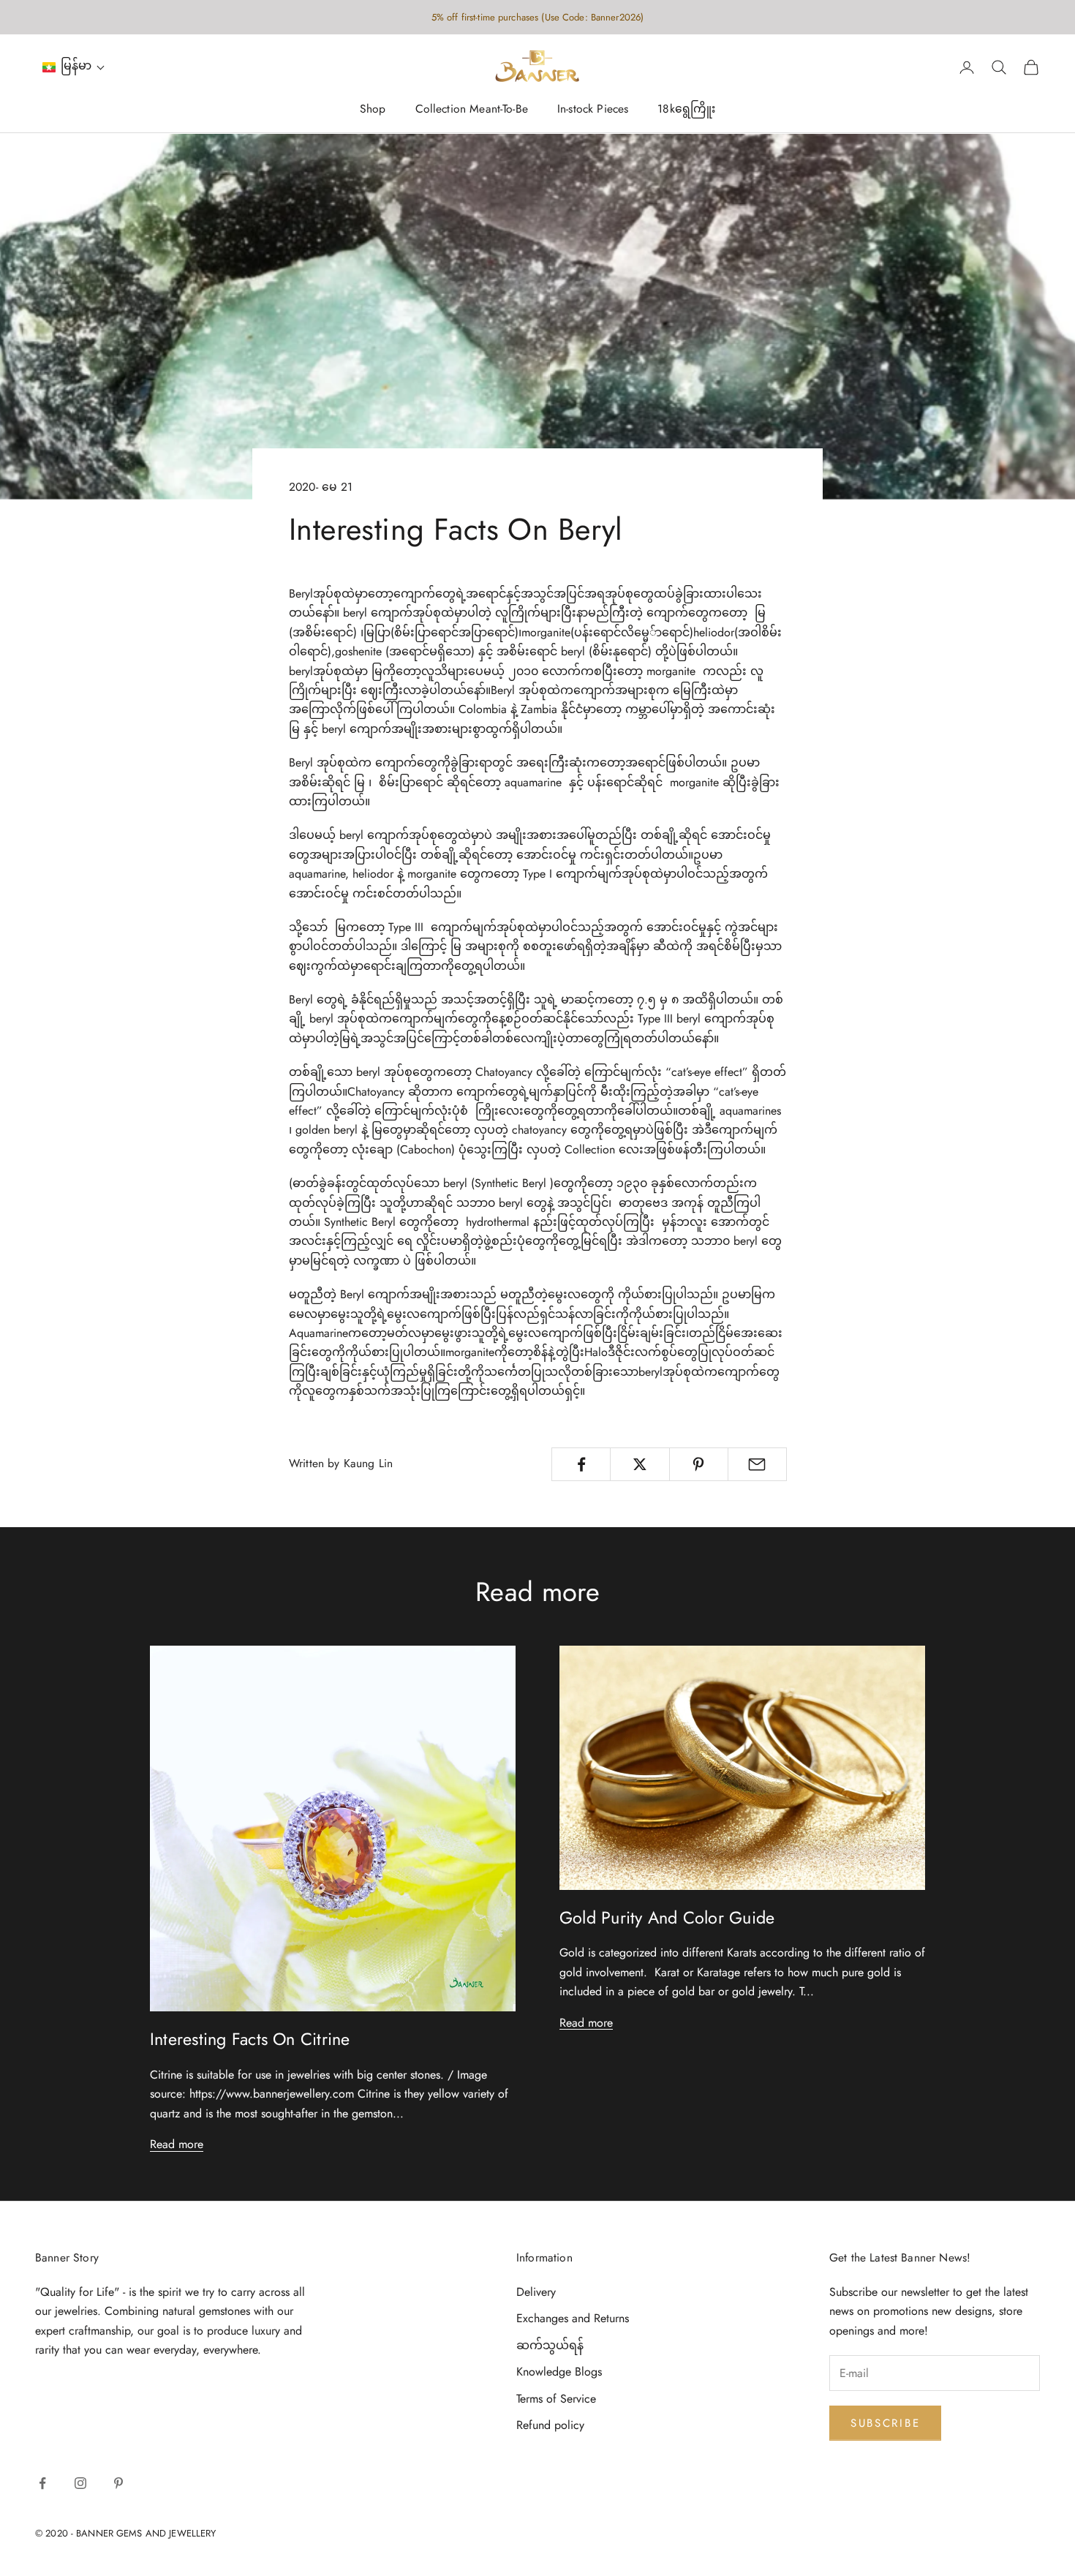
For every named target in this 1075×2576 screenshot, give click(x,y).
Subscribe (885, 2423)
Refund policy (550, 2425)
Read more (177, 2144)
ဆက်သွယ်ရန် (550, 2345)
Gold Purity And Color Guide (667, 1918)
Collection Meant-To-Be (472, 109)
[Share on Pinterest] (699, 1464)
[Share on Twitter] (640, 1464)
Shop (373, 109)
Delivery (536, 2292)
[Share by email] (757, 1464)
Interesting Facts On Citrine (250, 2039)
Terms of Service (556, 2399)
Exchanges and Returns (573, 2318)
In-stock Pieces (593, 109)
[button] (74, 68)
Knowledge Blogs (559, 2372)
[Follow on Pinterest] (118, 2483)
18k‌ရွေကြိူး (686, 109)
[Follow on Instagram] (80, 2483)
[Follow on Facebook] (42, 2483)
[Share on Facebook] (581, 1464)
